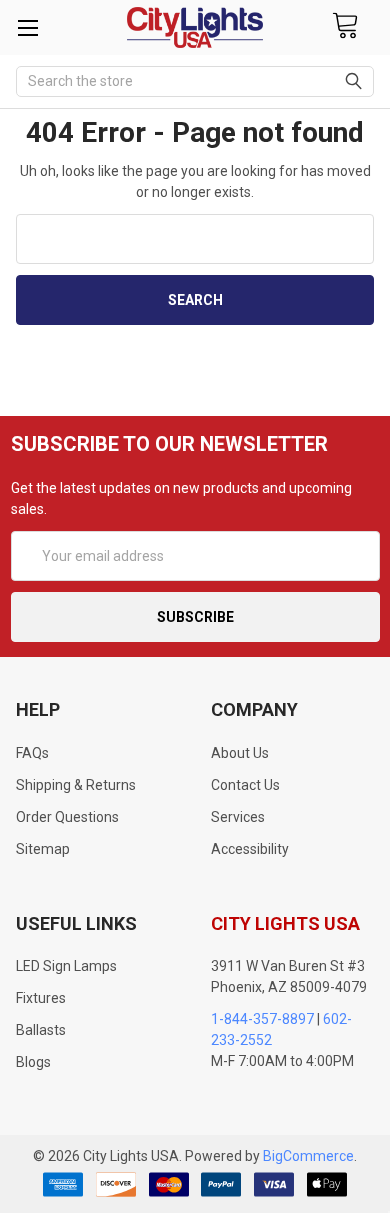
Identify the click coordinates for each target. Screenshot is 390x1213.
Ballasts (41, 1030)
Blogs (33, 1062)
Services (238, 817)
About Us (240, 753)
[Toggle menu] (27, 27)
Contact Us (245, 785)
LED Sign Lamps (66, 966)
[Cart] (345, 26)
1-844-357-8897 (262, 1019)
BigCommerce (308, 1156)
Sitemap (43, 849)
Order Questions (67, 817)
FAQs (32, 753)
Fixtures (41, 998)
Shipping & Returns (76, 785)
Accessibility (250, 849)
